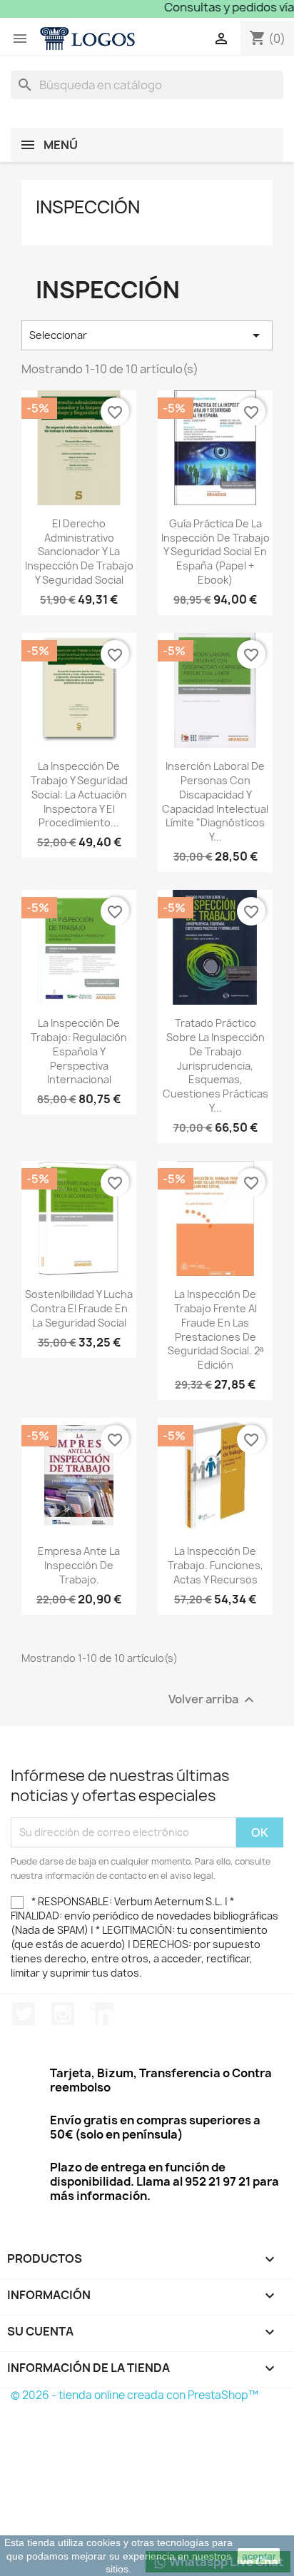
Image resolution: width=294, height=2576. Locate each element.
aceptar (259, 2556)
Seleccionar (147, 335)
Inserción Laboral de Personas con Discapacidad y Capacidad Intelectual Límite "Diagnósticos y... (215, 801)
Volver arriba (213, 1699)
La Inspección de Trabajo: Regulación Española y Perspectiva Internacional (79, 1051)
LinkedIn (102, 2014)
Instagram (63, 2014)
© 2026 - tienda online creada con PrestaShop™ (135, 2395)
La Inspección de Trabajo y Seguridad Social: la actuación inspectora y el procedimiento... (79, 794)
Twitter (24, 2014)
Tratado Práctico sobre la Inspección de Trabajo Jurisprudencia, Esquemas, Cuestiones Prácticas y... (216, 1065)
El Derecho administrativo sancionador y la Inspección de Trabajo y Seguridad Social (79, 552)
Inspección (88, 207)
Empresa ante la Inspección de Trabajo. (79, 1565)
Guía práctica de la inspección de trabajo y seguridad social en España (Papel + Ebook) (216, 552)
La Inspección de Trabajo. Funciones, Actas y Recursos (216, 1565)
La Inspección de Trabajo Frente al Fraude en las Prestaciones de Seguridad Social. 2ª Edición (216, 1329)
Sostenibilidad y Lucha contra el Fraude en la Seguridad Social (79, 1308)
